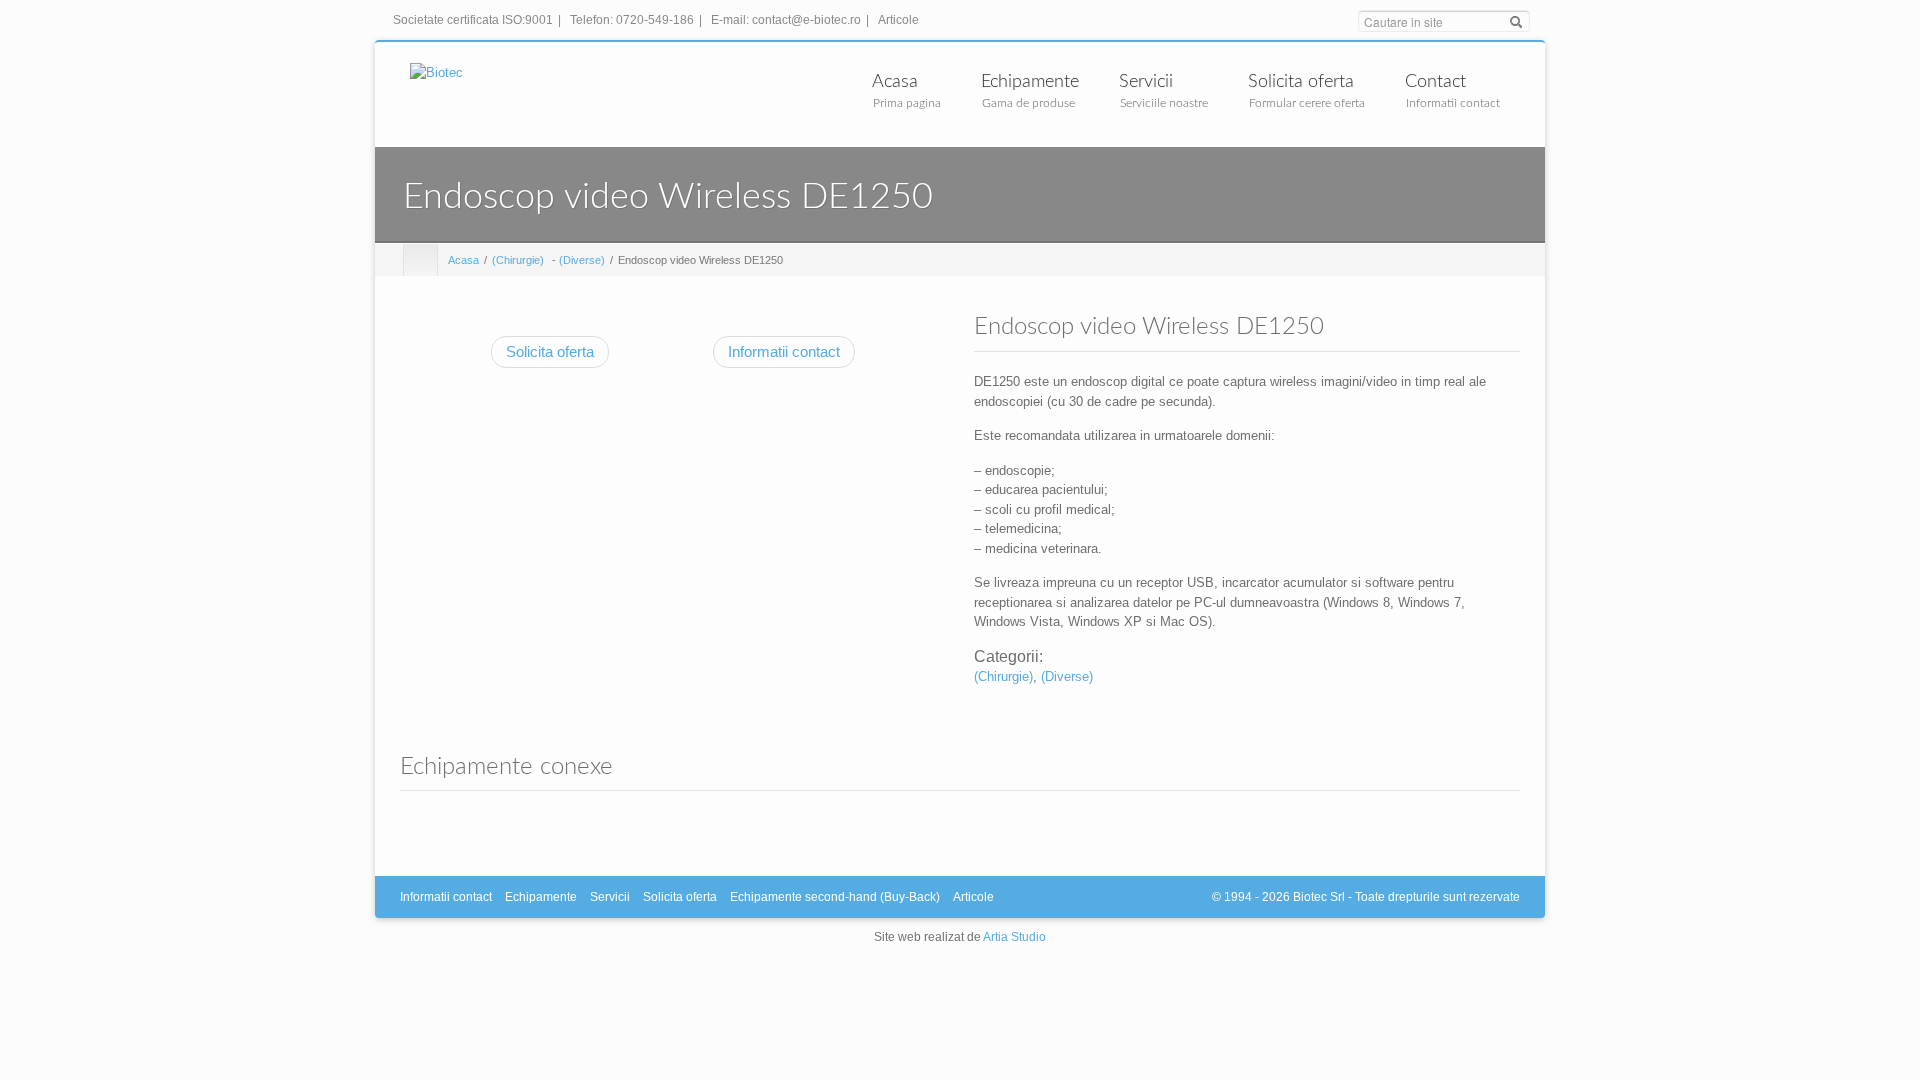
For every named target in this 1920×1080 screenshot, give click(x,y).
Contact (1435, 82)
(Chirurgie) (518, 260)
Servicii (1146, 82)
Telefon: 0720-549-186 (636, 20)
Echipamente (1030, 82)
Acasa (895, 82)
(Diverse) (582, 260)
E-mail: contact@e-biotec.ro (790, 20)
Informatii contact (784, 351)
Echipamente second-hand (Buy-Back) (835, 897)
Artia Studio (1014, 937)
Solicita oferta (1301, 82)
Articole (898, 20)
